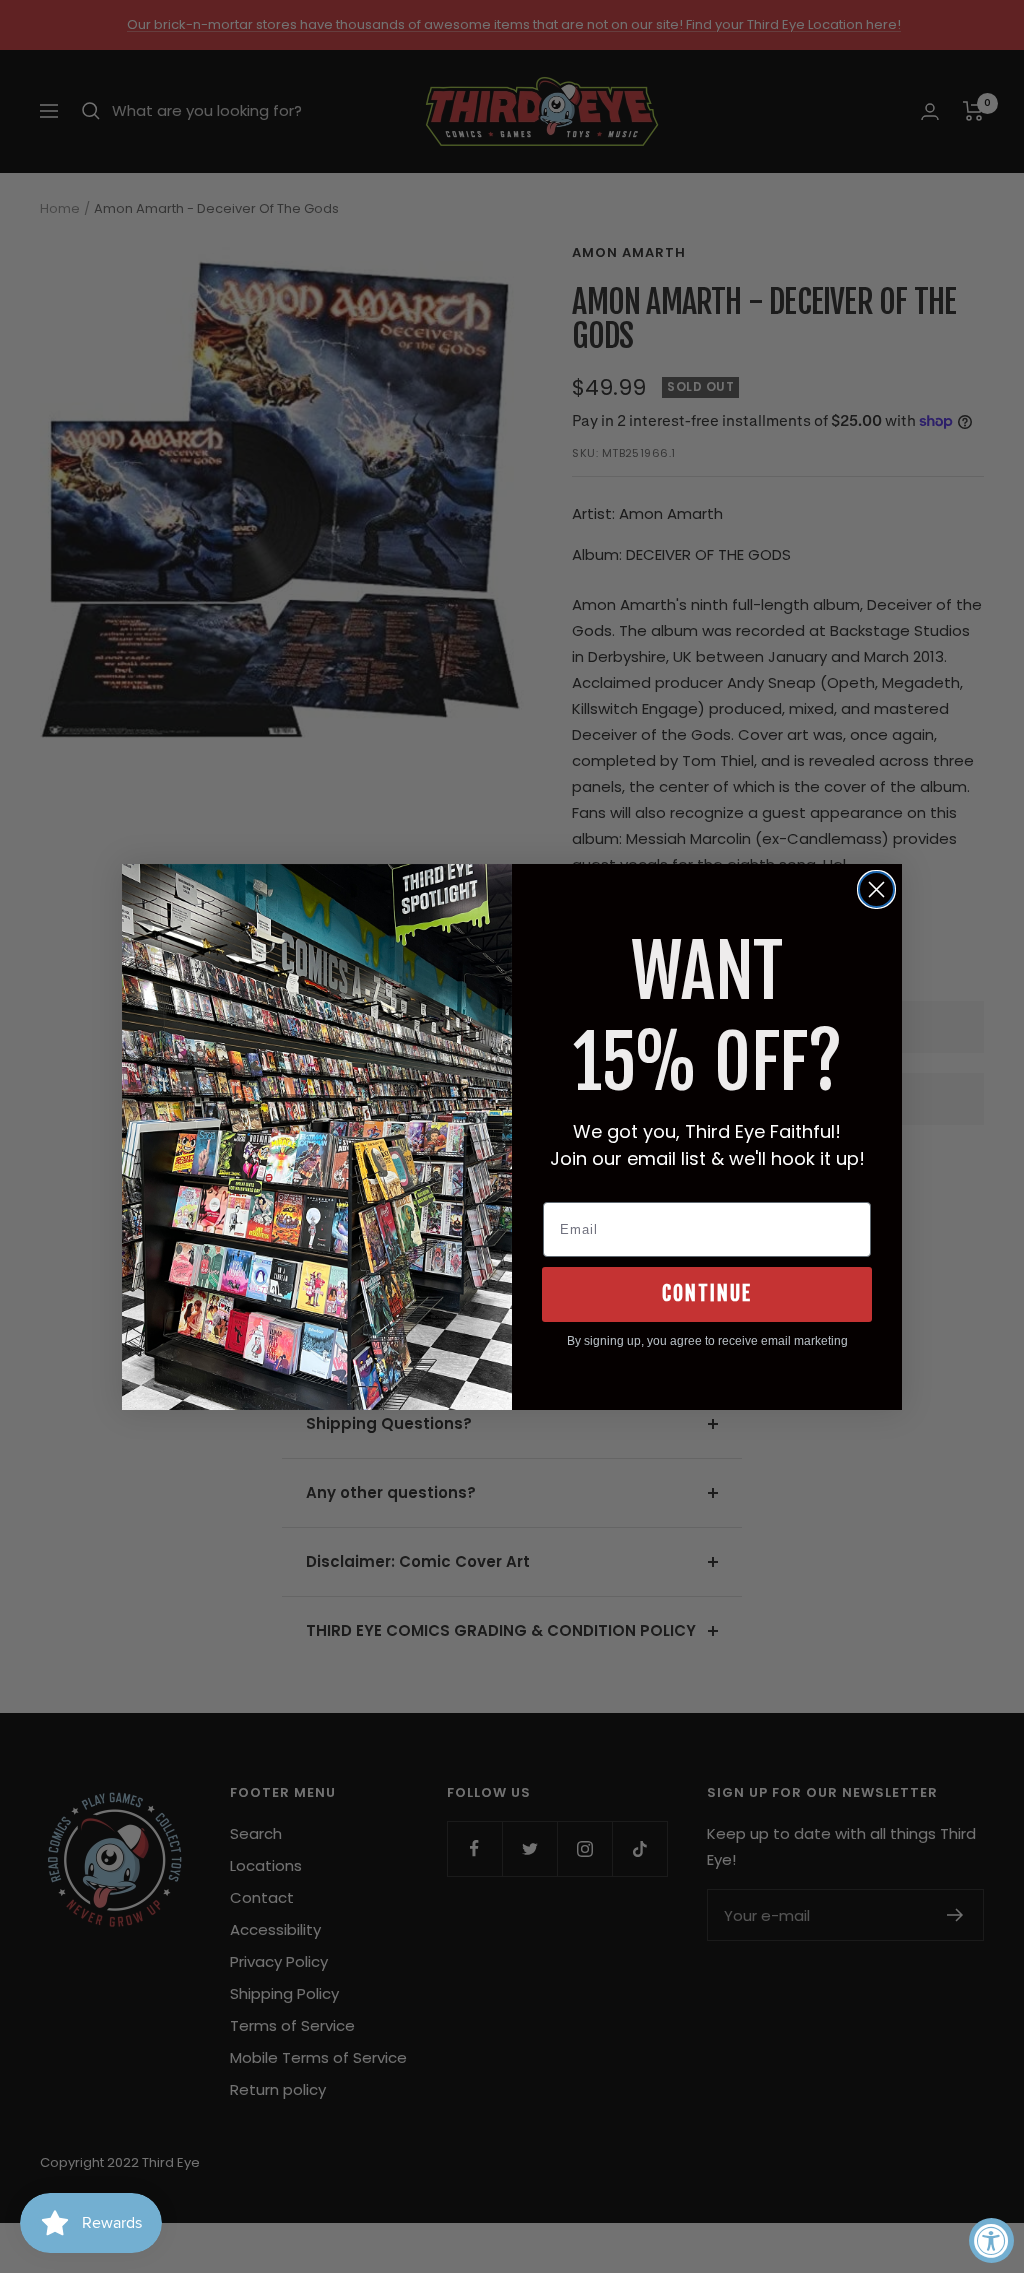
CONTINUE (707, 1293)
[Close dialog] (876, 889)
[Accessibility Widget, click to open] (991, 2240)
